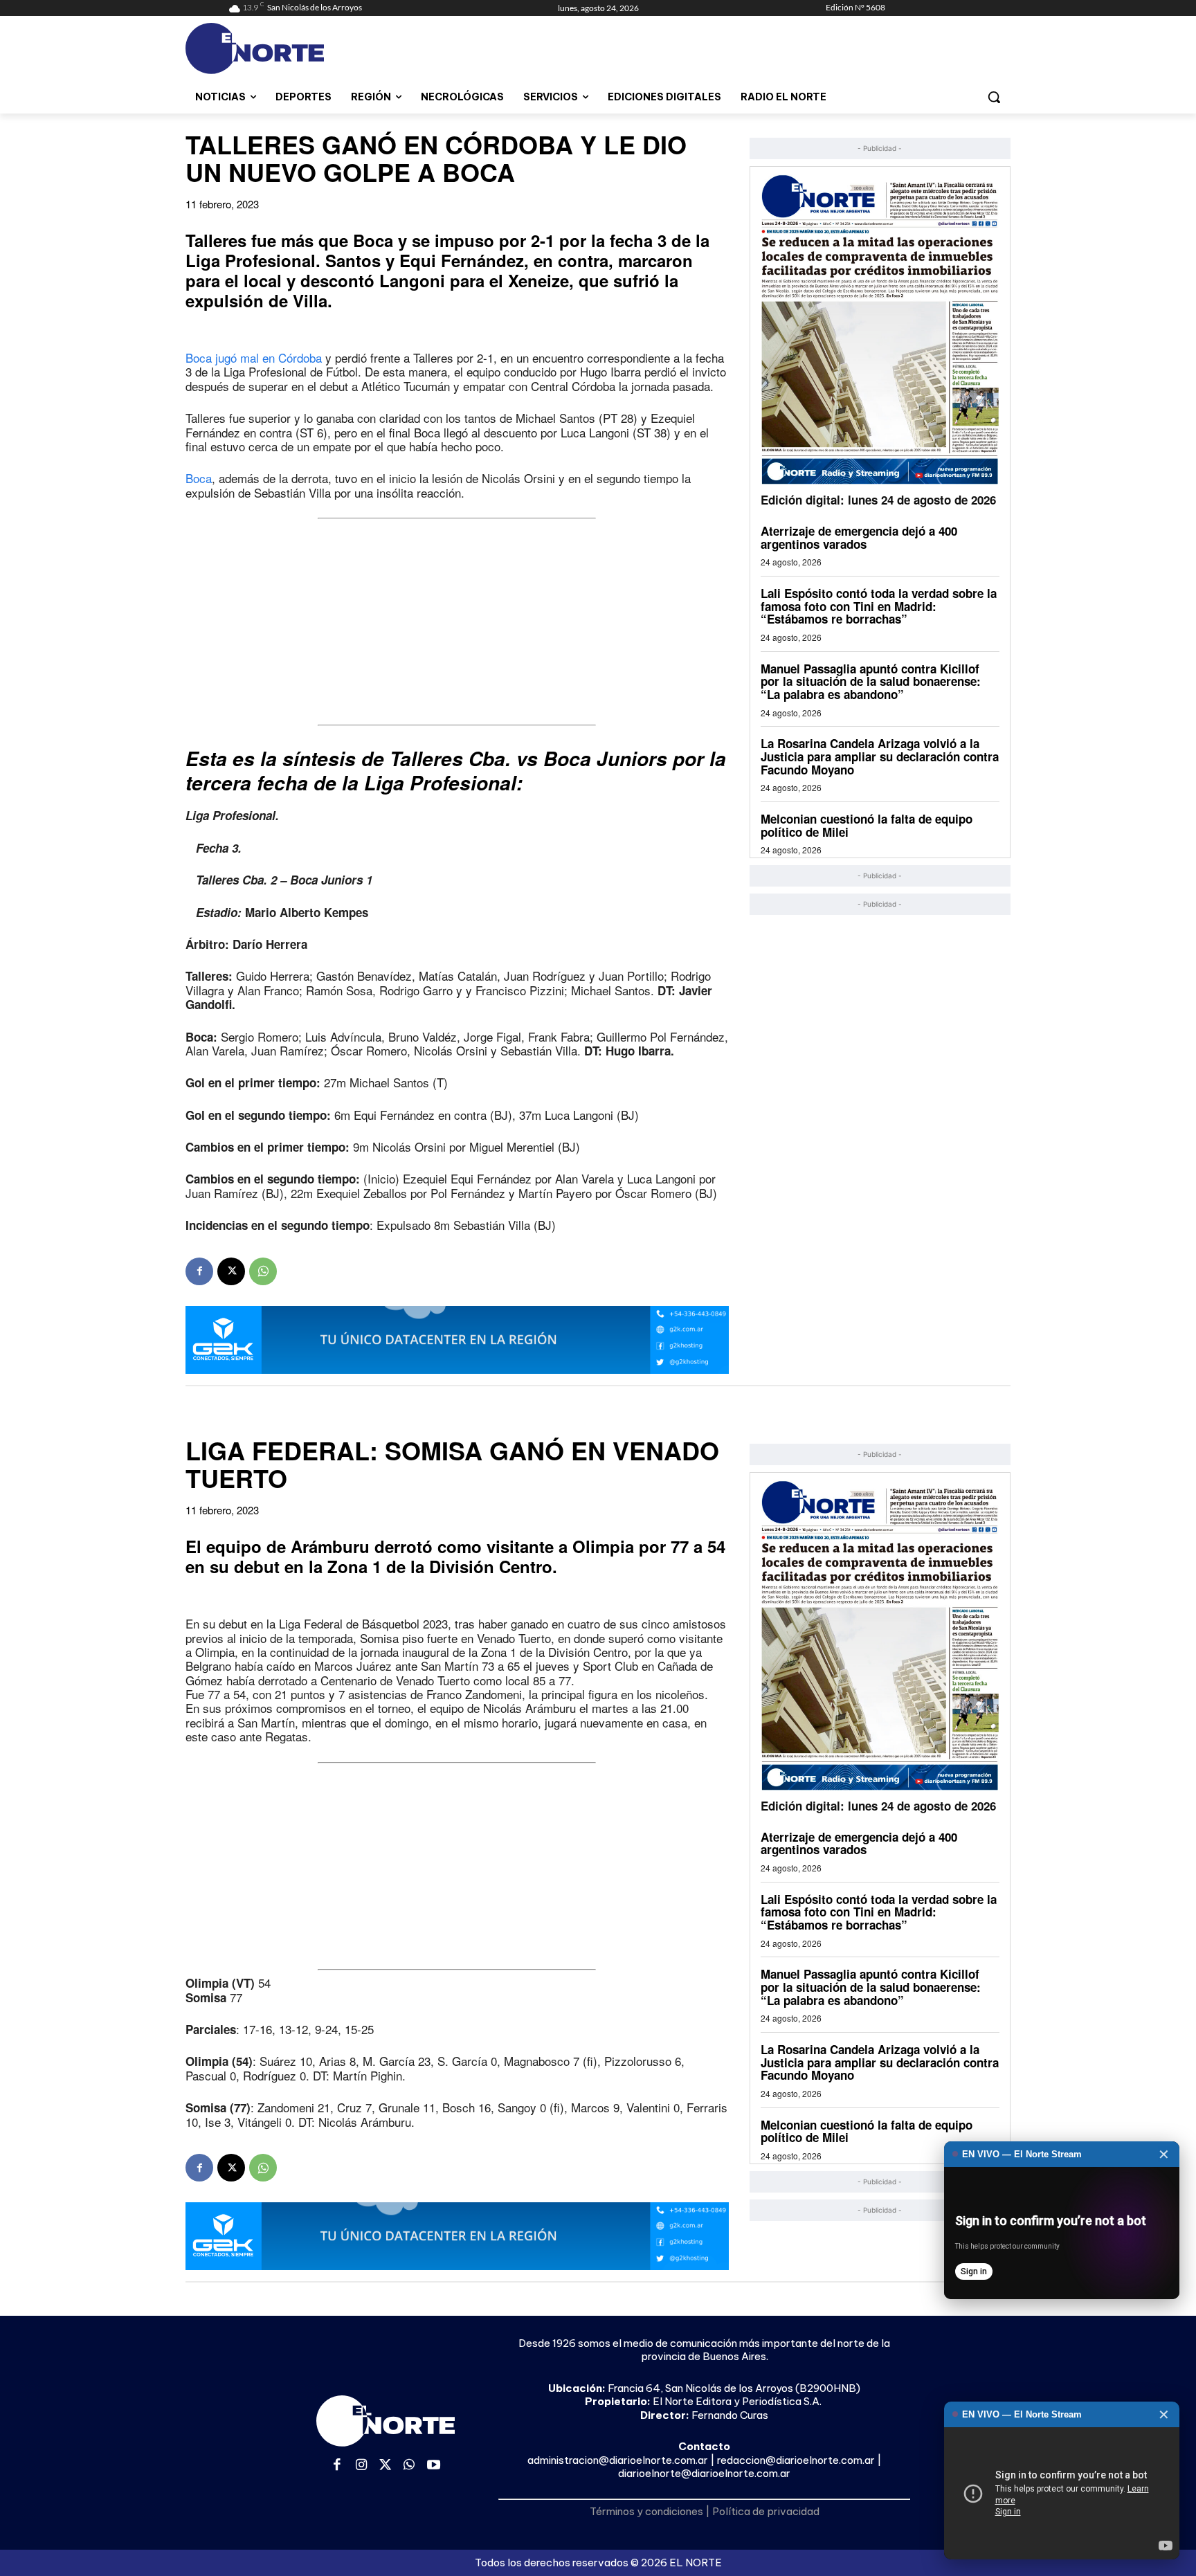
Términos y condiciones (646, 2511)
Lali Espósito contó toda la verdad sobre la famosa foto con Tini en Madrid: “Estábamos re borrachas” (879, 606)
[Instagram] (362, 2466)
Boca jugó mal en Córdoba (254, 357)
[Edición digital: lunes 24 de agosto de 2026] (880, 329)
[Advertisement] (457, 622)
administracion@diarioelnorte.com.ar (618, 2460)
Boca (199, 478)
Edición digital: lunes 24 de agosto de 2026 (878, 500)
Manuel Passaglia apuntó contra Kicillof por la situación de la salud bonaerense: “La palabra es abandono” (871, 681)
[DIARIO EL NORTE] (309, 48)
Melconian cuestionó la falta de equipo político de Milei (867, 825)
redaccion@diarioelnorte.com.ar (796, 2460)
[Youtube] (434, 2466)
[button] (994, 97)
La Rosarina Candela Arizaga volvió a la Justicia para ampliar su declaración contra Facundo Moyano (880, 756)
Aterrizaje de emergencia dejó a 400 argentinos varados (859, 537)
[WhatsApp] (263, 1271)
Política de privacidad (766, 2511)
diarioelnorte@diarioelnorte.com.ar (704, 2473)
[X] (231, 1271)
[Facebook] (199, 1271)
